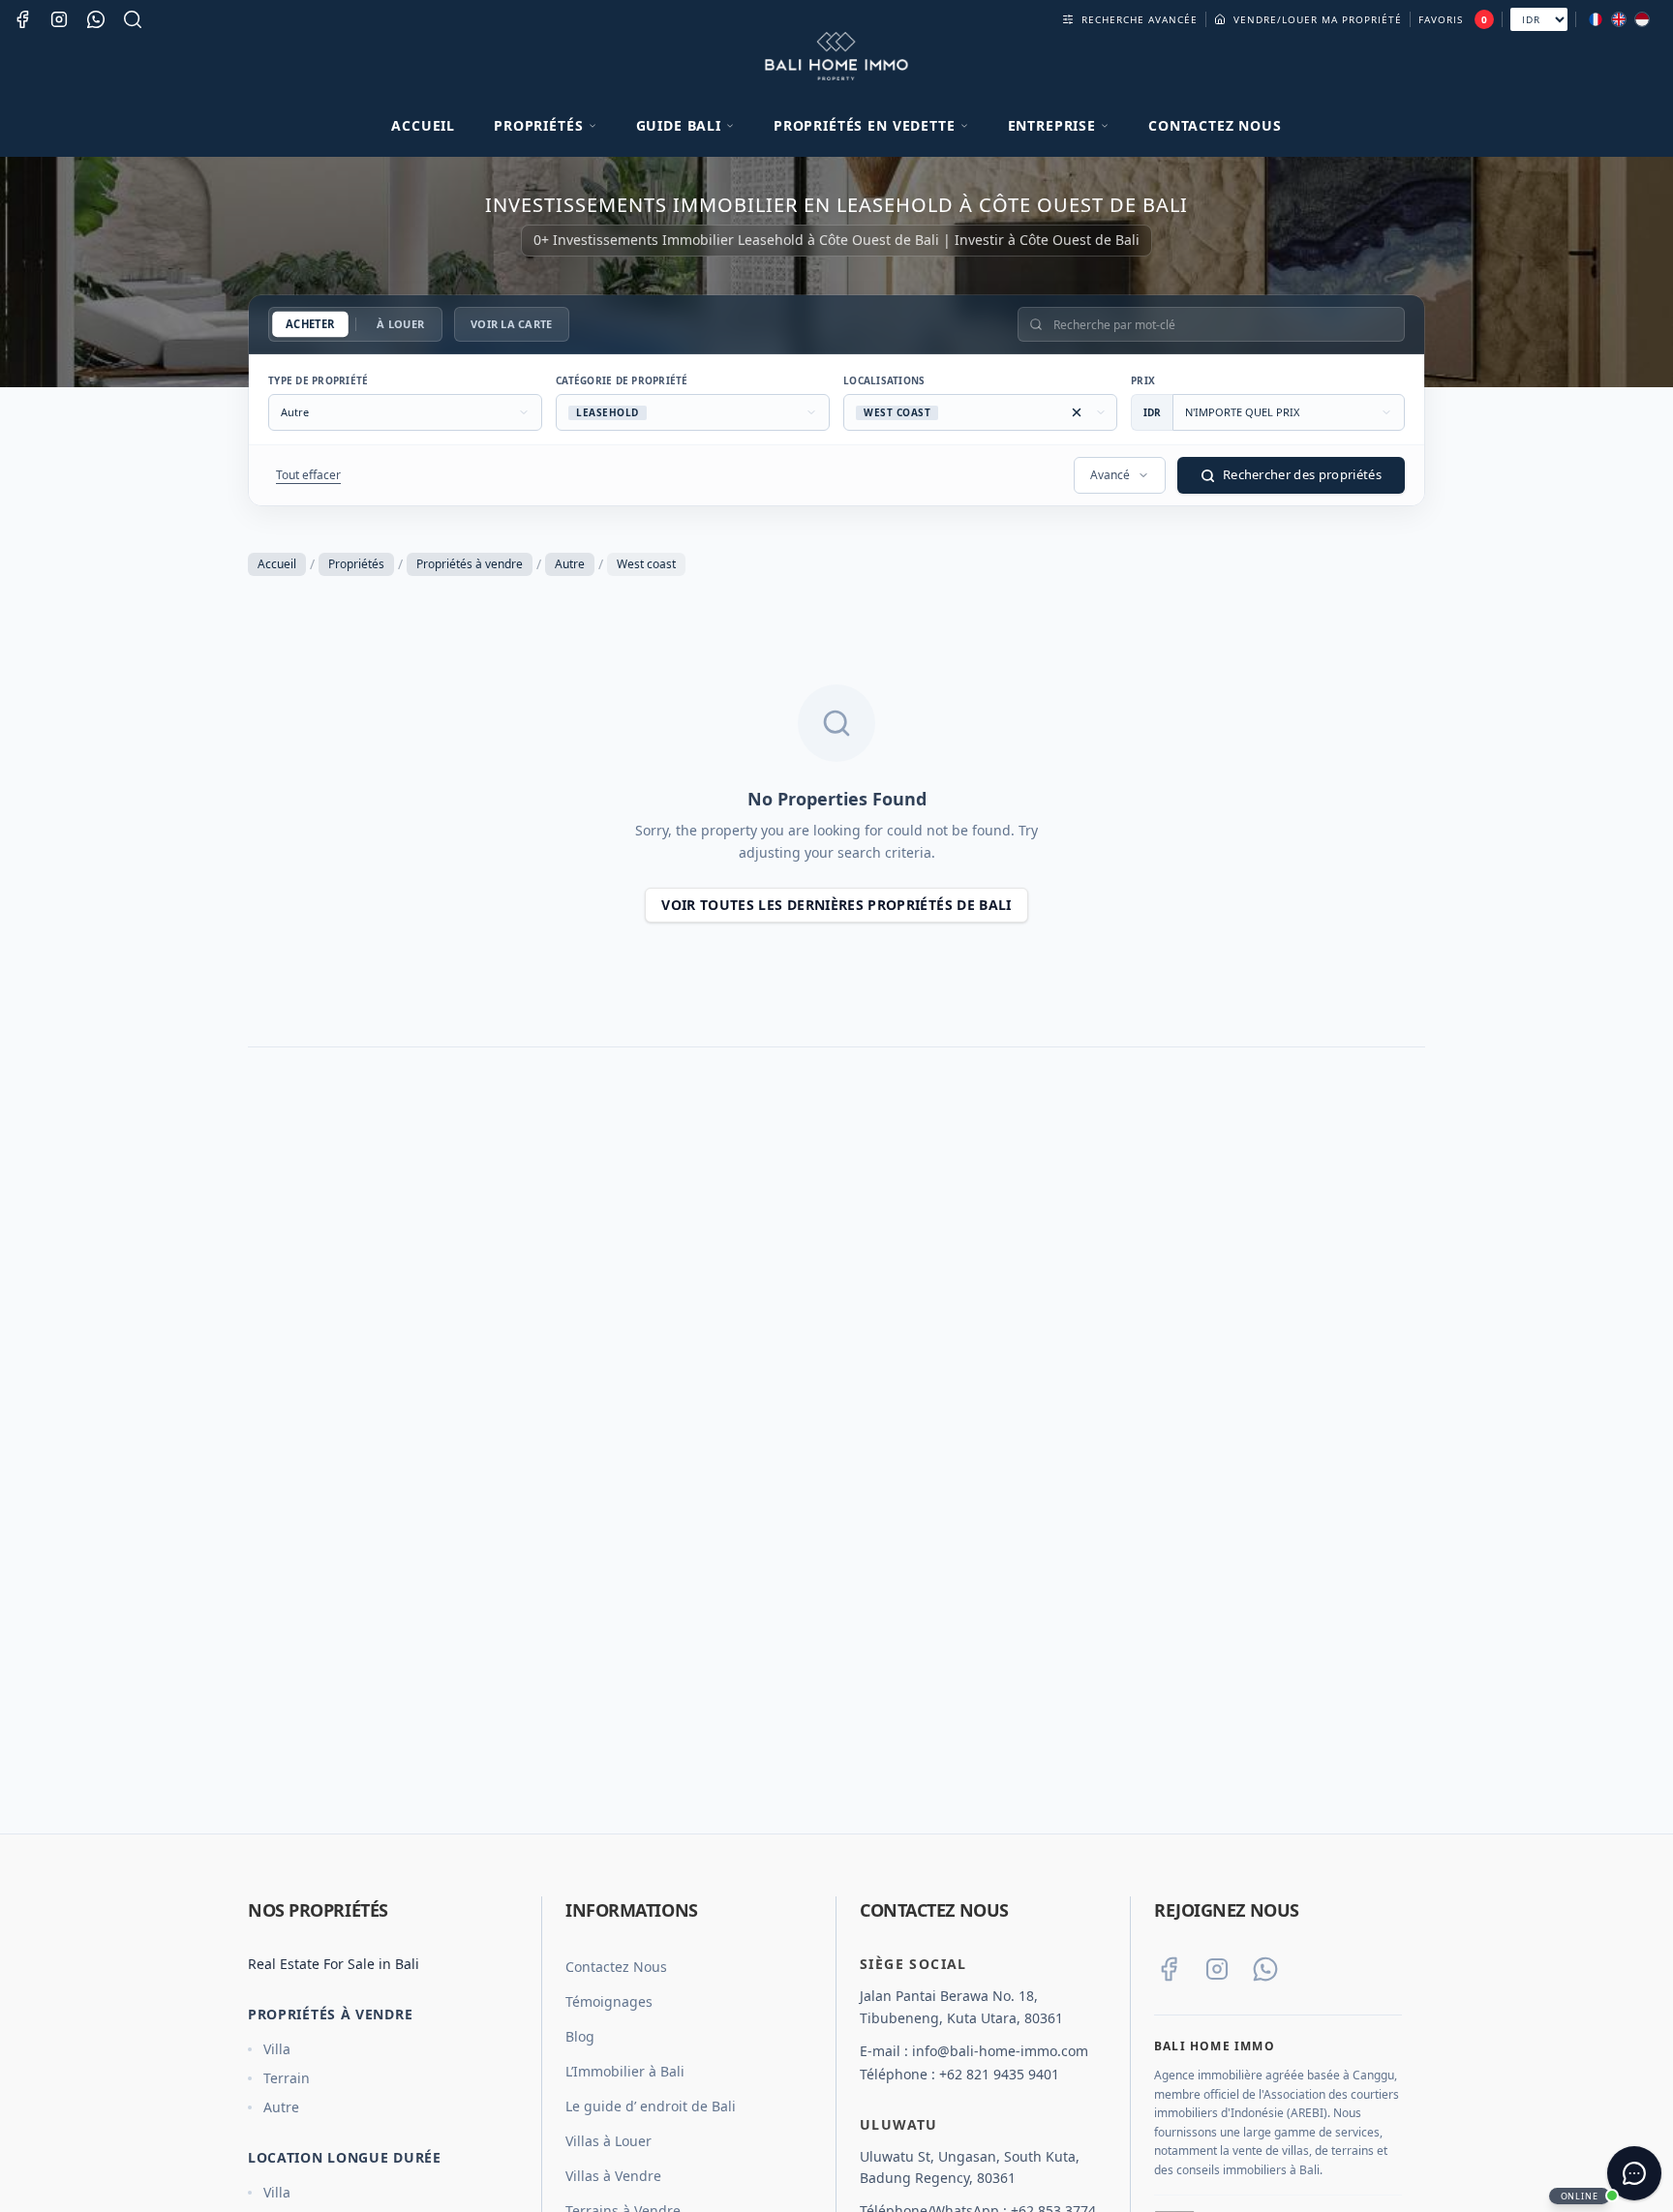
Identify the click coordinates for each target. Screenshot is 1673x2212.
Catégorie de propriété (622, 380)
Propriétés (356, 564)
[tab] (310, 325)
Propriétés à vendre (470, 564)
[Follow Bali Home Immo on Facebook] (1169, 1969)
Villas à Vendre (613, 2176)
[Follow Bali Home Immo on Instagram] (1217, 1969)
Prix (1143, 380)
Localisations (884, 380)
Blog (580, 2036)
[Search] (133, 19)
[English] (1619, 19)
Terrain (287, 2078)
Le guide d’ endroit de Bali (651, 2106)
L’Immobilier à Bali (625, 2071)
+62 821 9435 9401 (999, 2074)
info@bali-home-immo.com (1000, 2051)
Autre (570, 564)
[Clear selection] (1077, 412)
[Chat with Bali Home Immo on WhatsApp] (1265, 1969)
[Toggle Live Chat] (1634, 2173)
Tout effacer (308, 475)
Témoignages (609, 2001)
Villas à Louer (608, 2141)
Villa (277, 2049)
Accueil (423, 125)
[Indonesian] (1642, 19)
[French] (1596, 19)
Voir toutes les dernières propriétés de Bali (836, 905)
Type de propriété (318, 380)
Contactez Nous (1215, 125)
